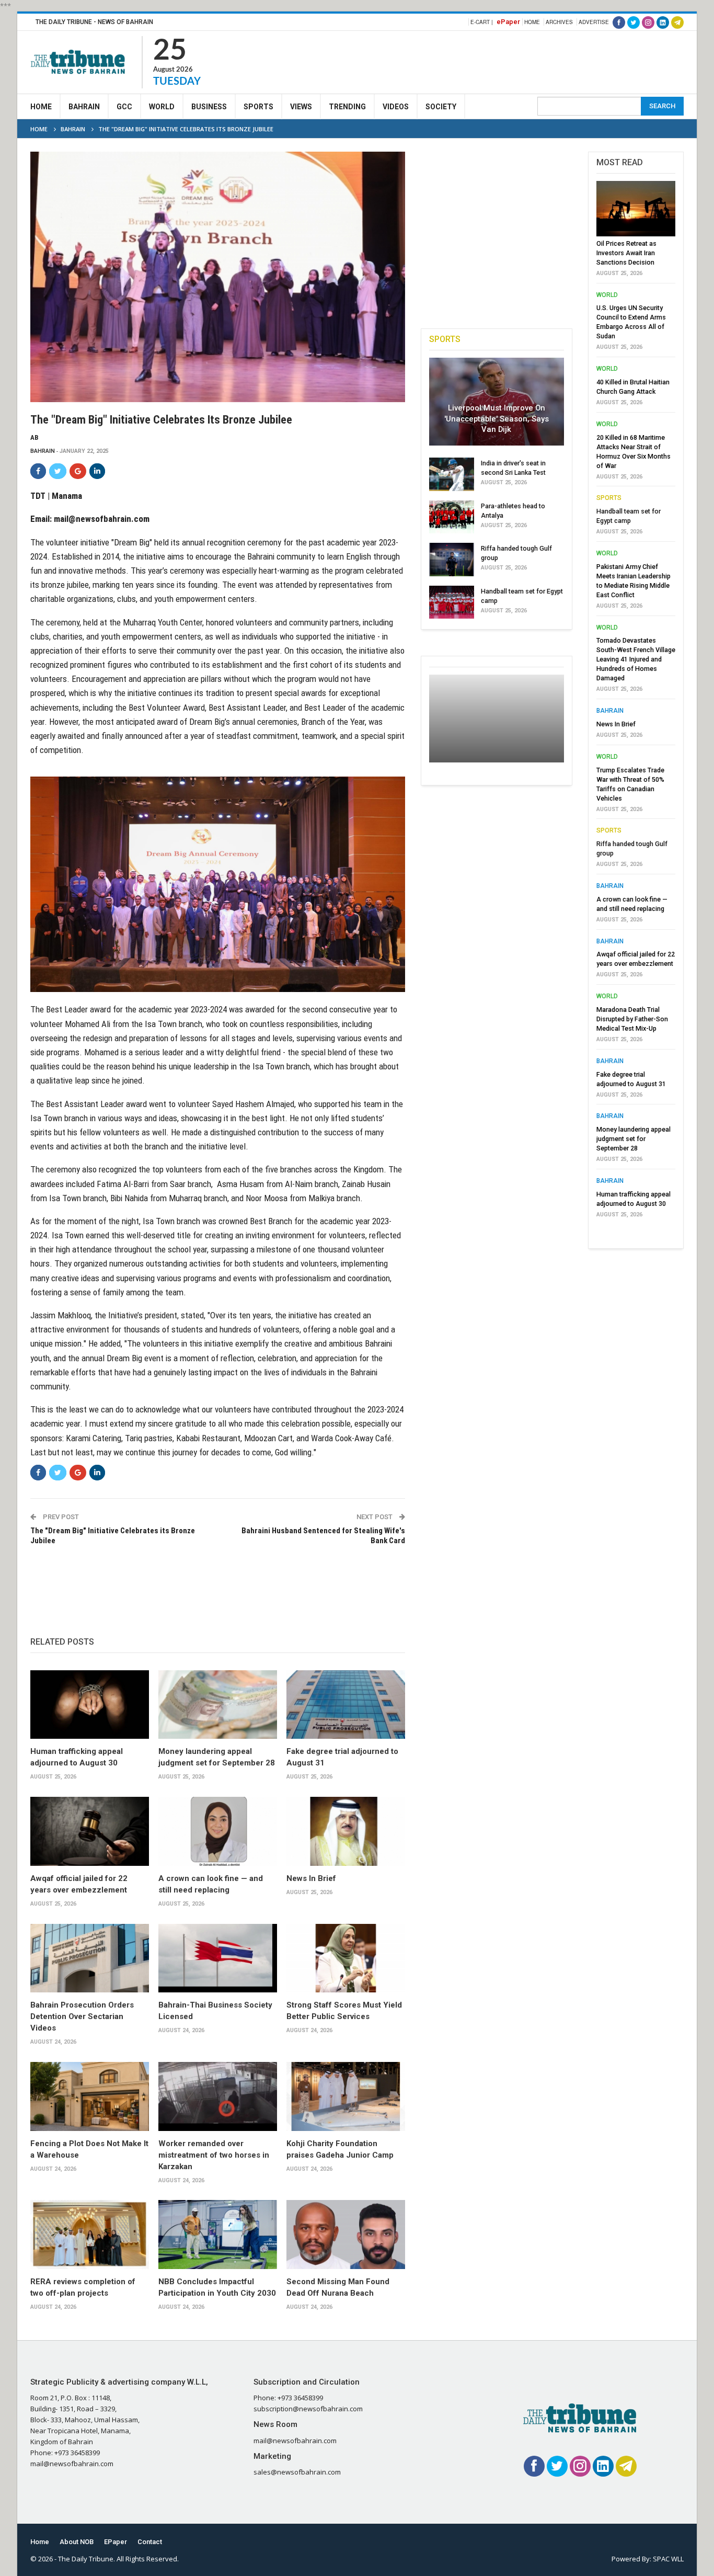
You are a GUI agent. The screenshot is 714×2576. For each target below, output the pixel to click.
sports (609, 498)
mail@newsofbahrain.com (102, 519)
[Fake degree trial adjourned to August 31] (346, 1705)
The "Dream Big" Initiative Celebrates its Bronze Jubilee (113, 1536)
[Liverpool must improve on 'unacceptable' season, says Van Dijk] (497, 402)
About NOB (77, 2542)
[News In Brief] (346, 1831)
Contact (150, 2542)
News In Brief (311, 1878)
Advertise (594, 22)
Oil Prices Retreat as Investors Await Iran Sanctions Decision (626, 253)
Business (209, 107)
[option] (636, 702)
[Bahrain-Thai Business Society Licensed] (218, 1958)
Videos (396, 107)
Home (532, 22)
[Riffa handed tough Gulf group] (452, 560)
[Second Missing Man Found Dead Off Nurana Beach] (346, 2235)
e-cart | (482, 22)
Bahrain (84, 107)
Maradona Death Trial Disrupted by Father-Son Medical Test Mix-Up (632, 1019)
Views (301, 107)
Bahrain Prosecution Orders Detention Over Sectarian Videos (82, 2016)
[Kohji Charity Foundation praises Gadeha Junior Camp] (346, 2096)
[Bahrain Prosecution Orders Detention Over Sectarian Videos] (90, 1958)
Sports (258, 107)
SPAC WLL (668, 2559)
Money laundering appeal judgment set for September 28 (634, 1139)
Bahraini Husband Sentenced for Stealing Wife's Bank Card (323, 1536)
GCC (124, 107)
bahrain (43, 451)
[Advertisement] (493, 61)
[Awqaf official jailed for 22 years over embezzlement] (90, 1831)
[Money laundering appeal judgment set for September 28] (218, 1705)
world (607, 295)
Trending (347, 107)
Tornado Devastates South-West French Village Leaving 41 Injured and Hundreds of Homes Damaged (636, 659)
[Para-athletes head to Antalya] (452, 517)
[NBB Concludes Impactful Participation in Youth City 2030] (218, 2235)
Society (441, 107)
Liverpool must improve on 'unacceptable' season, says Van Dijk (497, 419)
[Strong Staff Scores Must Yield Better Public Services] (346, 1958)
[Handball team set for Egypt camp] (452, 602)
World (162, 107)
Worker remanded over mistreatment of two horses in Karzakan (214, 2155)
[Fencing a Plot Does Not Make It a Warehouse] (90, 2096)
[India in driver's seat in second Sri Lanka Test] (452, 474)
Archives (559, 22)
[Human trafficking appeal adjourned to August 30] (90, 1705)
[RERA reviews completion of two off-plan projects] (90, 2235)
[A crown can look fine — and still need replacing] (218, 1831)
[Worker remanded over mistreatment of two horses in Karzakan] (218, 2096)
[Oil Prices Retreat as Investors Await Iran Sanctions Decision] (636, 209)
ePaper (508, 22)
